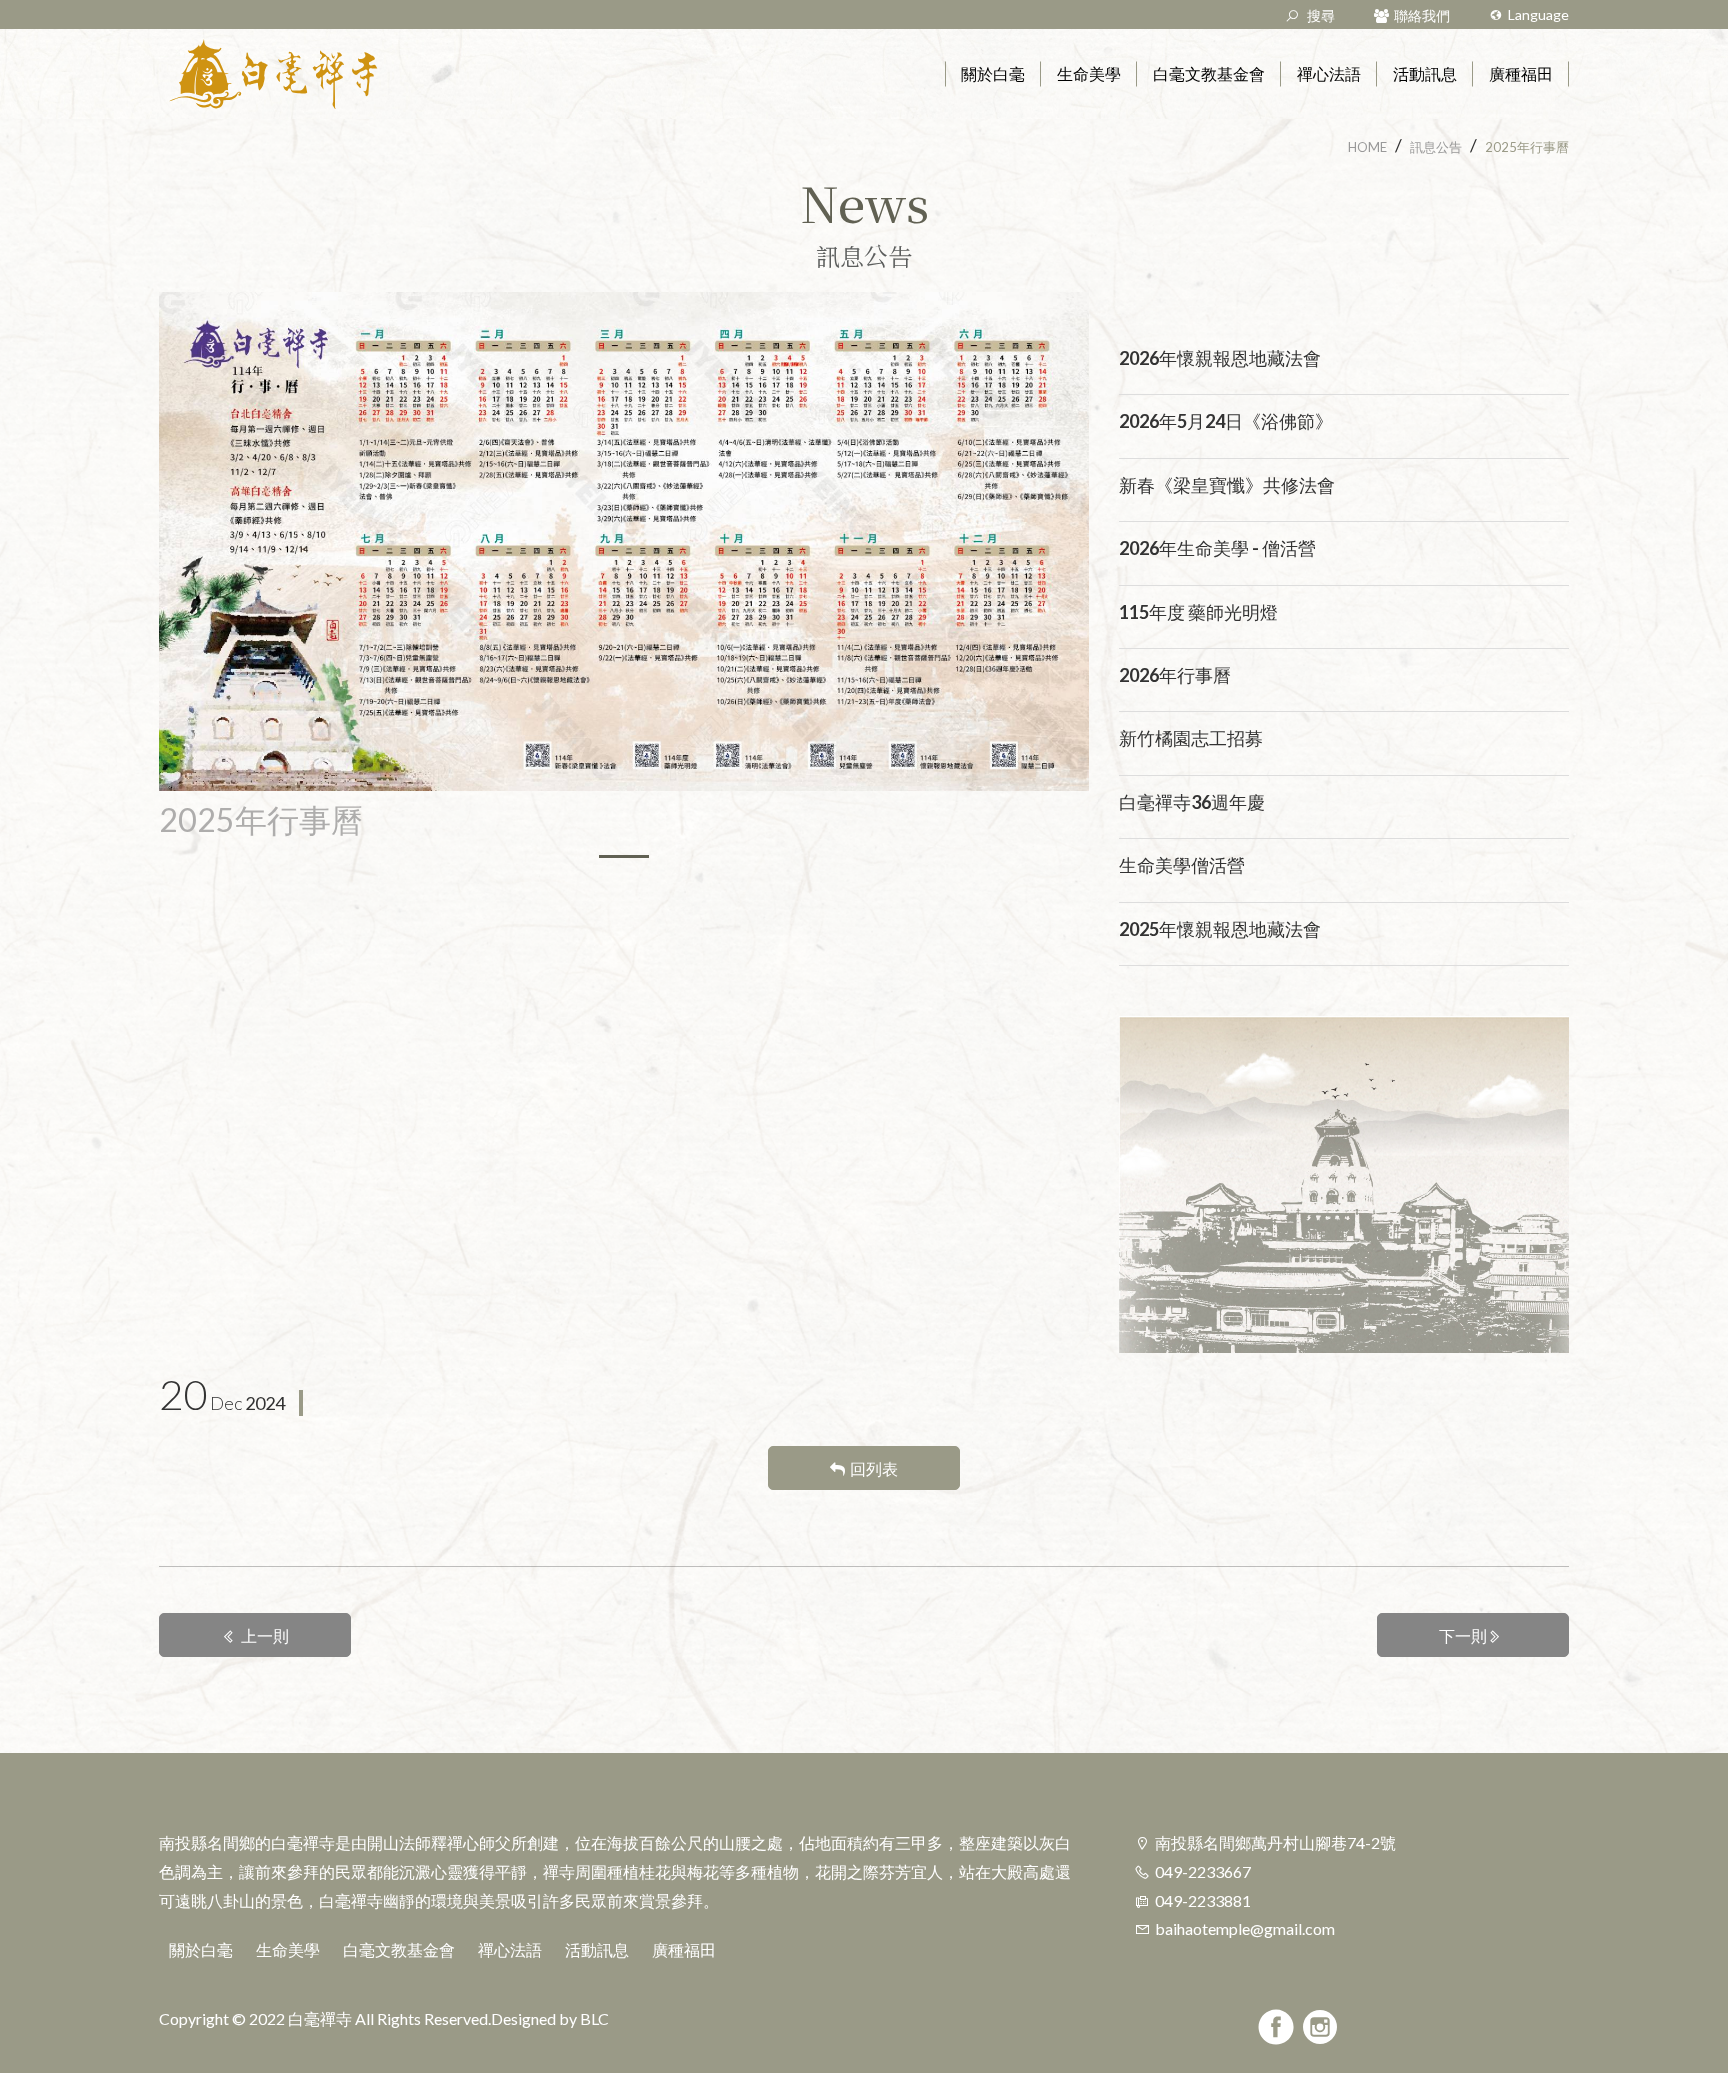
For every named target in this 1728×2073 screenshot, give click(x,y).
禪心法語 (510, 1949)
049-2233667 (1203, 1871)
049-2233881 (1203, 1900)
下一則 (1463, 1635)
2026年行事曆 (1175, 675)
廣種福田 (684, 1949)
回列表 (874, 1468)
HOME (1367, 147)
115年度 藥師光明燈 (1198, 612)
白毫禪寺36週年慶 (1192, 802)
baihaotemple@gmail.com (1245, 1928)
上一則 (265, 1635)
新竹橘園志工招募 (1191, 738)
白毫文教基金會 (399, 1949)
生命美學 (288, 1949)
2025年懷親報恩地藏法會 (1220, 929)
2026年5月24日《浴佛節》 (1226, 421)
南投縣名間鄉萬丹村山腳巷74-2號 (1275, 1842)
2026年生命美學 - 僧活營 (1217, 548)
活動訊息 (597, 1949)
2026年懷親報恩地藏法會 (1220, 358)
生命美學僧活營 (1182, 865)
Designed (523, 2018)
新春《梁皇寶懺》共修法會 (1227, 485)
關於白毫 (201, 1949)
